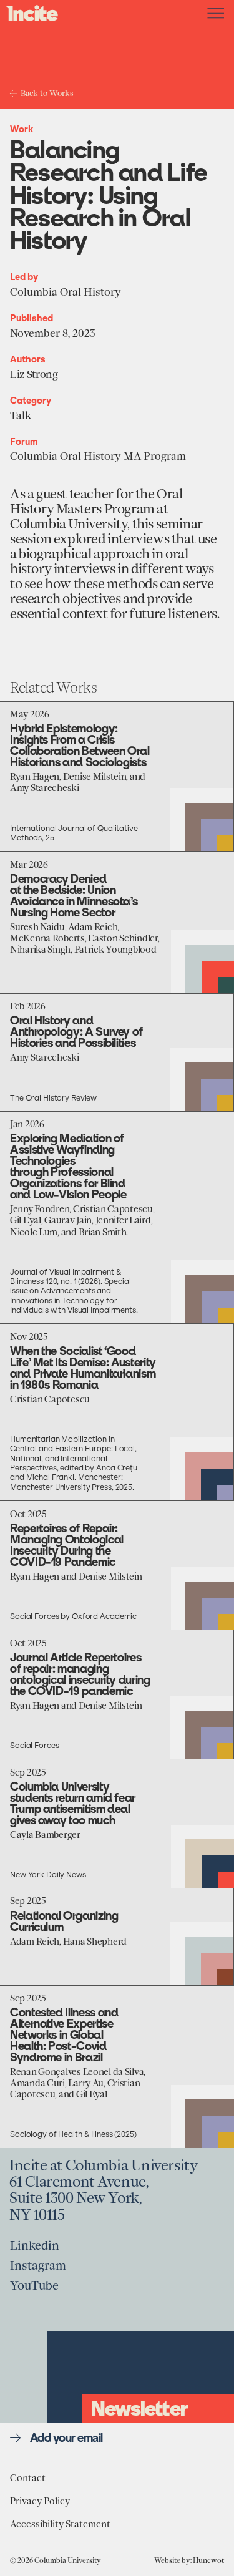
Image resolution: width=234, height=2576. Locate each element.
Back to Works (47, 93)
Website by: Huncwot (189, 2560)
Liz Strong (34, 375)
